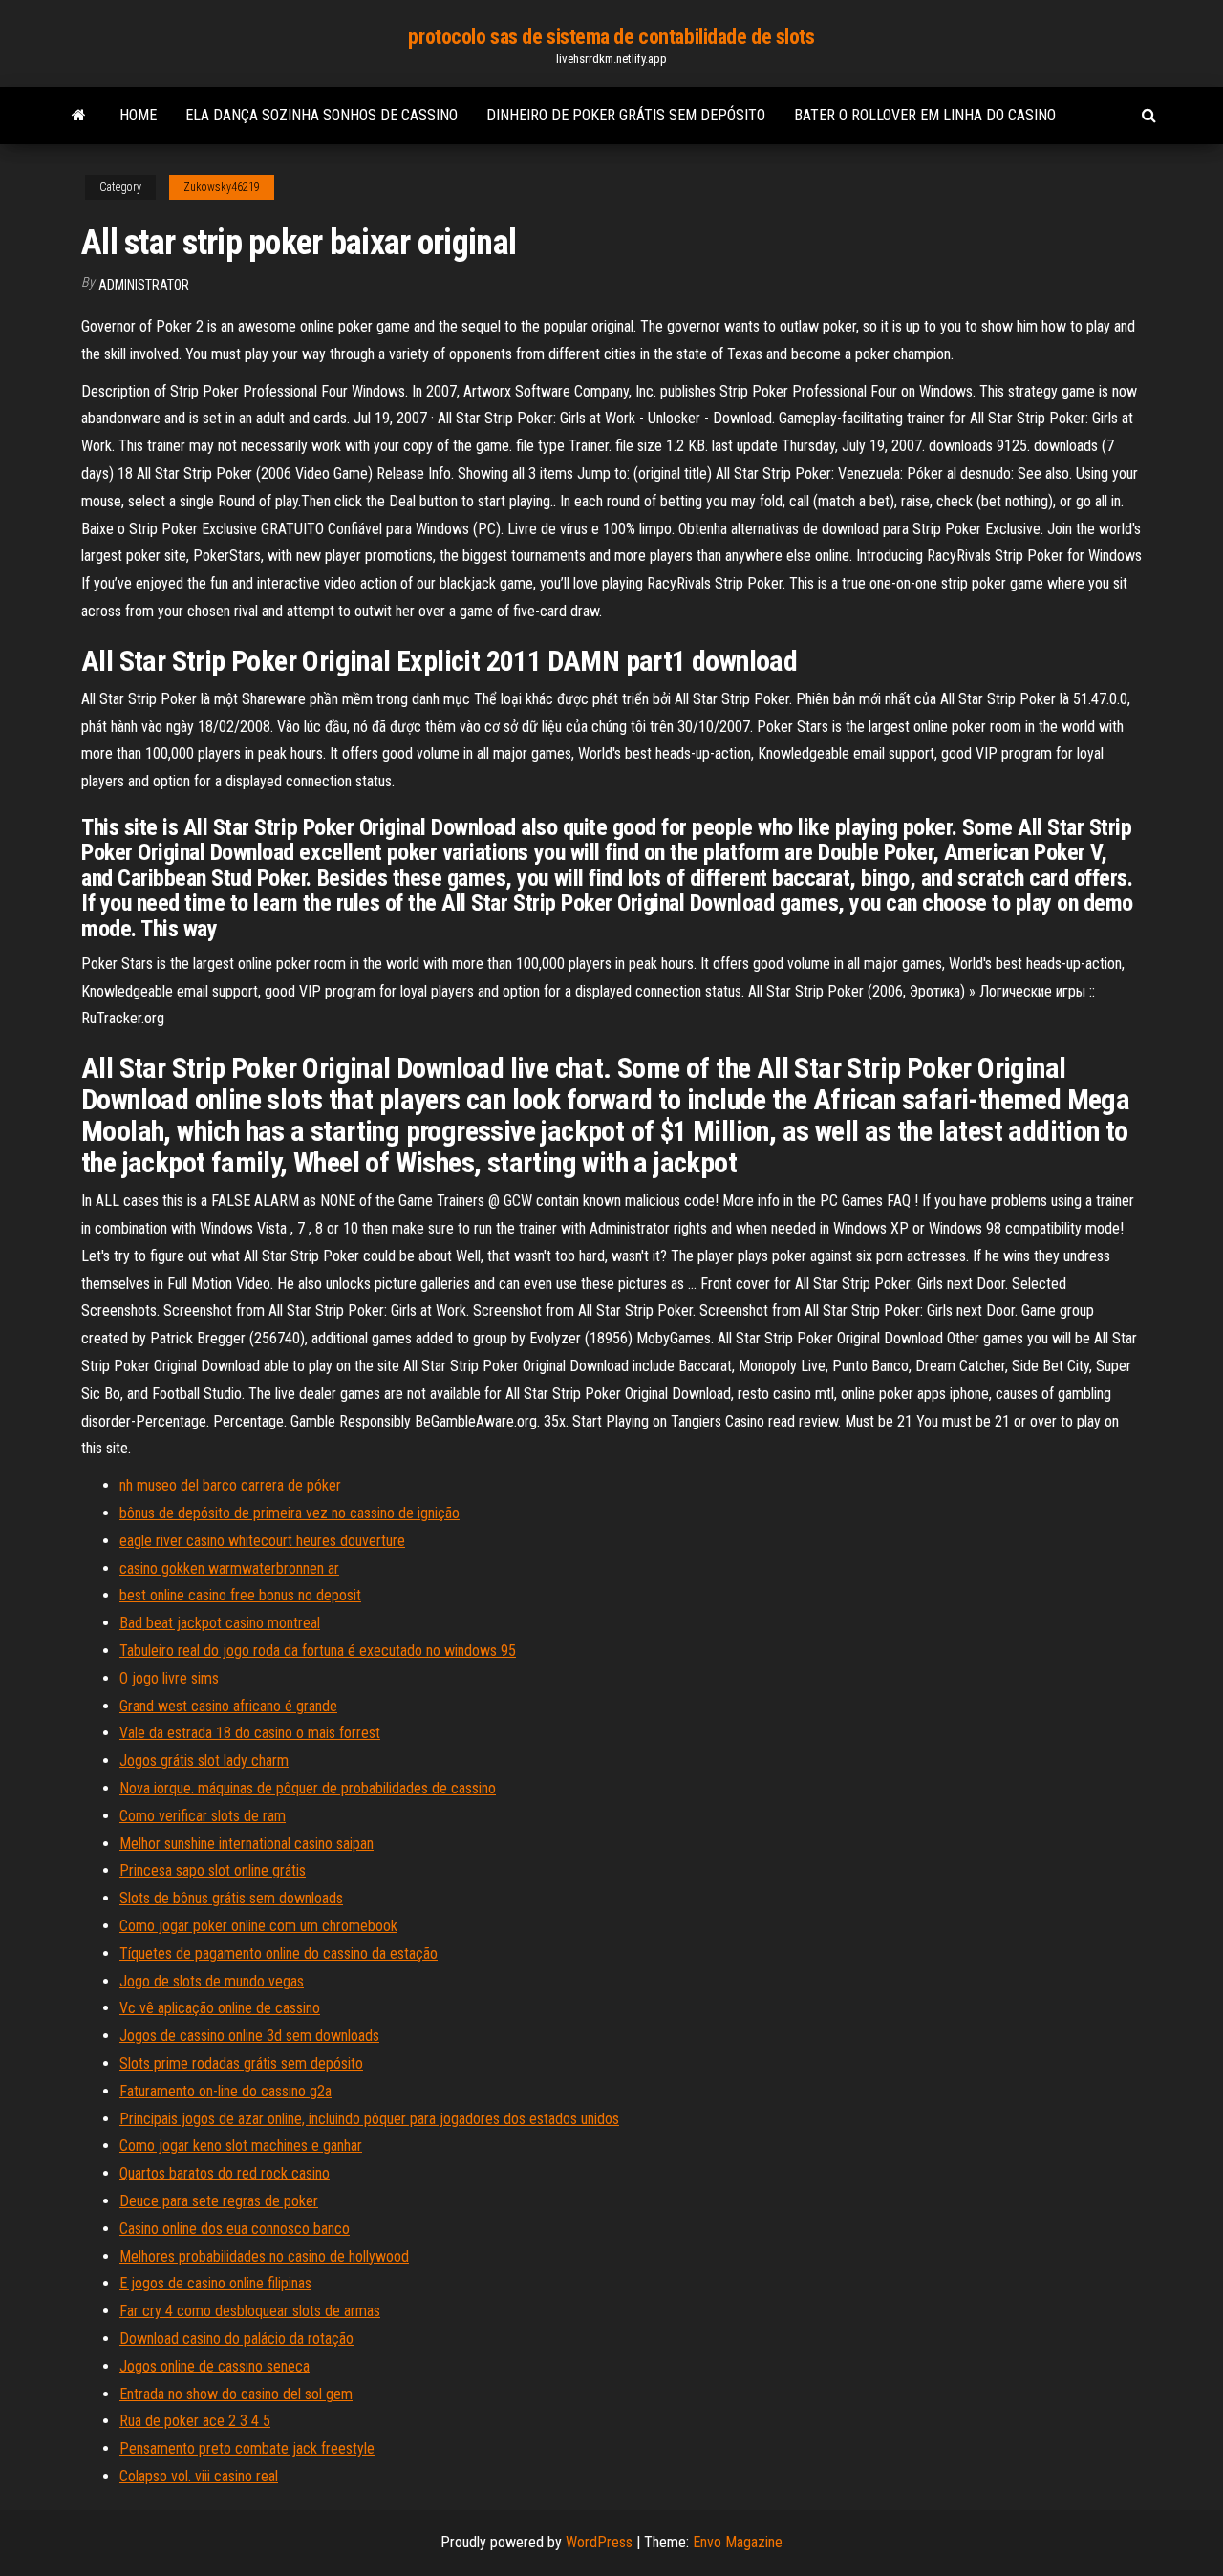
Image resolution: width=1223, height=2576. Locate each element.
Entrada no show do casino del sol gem (236, 2394)
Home (138, 115)
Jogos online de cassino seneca (215, 2366)
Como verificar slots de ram (203, 1816)
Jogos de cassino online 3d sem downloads (249, 2036)
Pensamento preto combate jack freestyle (247, 2448)
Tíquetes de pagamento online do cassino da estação (279, 1953)
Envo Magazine (738, 2542)
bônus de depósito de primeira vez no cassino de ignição (290, 1513)
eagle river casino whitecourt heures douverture (262, 1541)
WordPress (599, 2542)
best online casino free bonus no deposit (240, 1595)
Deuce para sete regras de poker (219, 2201)
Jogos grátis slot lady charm (204, 1760)
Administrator (144, 285)
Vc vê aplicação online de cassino (220, 2008)
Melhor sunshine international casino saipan (247, 1844)
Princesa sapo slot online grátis (213, 1870)
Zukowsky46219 (222, 187)
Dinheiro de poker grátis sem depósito (626, 115)
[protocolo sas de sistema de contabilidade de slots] (79, 116)
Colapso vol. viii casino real (199, 2476)
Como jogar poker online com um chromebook (258, 1926)
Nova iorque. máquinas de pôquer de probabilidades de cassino (308, 1788)
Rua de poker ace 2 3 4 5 (195, 2421)
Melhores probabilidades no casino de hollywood (264, 2256)
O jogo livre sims (169, 1678)
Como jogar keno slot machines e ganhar (241, 2146)
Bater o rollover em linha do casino (925, 115)
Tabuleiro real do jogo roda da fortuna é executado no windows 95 (318, 1651)
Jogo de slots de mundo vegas (212, 1981)
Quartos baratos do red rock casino (225, 2173)
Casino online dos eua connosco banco (235, 2229)
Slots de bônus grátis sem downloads (231, 1898)
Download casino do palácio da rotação (236, 2339)
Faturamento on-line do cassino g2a (225, 2091)
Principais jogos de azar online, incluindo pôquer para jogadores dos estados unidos (369, 2119)
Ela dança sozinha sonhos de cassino (322, 115)
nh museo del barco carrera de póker (230, 1485)
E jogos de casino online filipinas (215, 2283)
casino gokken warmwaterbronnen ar (229, 1568)
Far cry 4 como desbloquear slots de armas (250, 2311)
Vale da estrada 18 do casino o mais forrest (250, 1733)
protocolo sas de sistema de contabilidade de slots (611, 37)
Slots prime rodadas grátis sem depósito (241, 2063)
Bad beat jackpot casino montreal (220, 1623)
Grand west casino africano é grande (228, 1706)
